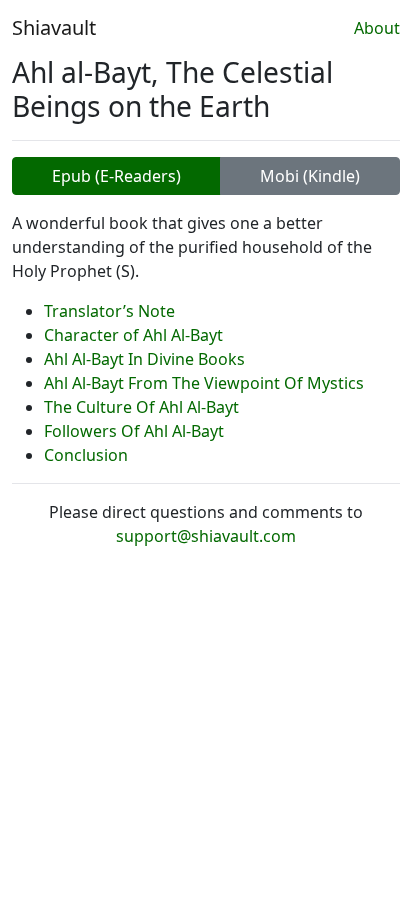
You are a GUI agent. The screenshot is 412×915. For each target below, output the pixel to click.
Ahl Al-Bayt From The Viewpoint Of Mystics (204, 383)
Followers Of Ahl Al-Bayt (134, 431)
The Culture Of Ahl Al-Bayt (141, 407)
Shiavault (54, 27)
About (377, 28)
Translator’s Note (109, 311)
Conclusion (86, 455)
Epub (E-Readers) (116, 176)
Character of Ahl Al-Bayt (133, 335)
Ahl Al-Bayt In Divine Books (144, 359)
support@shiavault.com (206, 536)
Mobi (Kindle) (310, 176)
